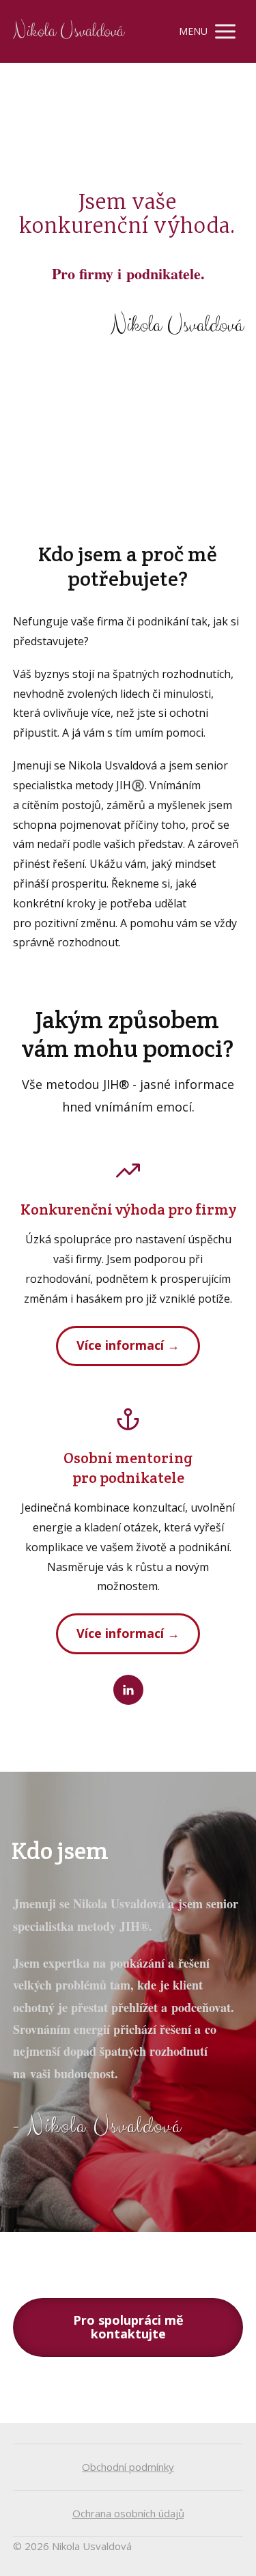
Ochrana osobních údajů (128, 2513)
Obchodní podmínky (128, 2467)
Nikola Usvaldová (68, 32)
